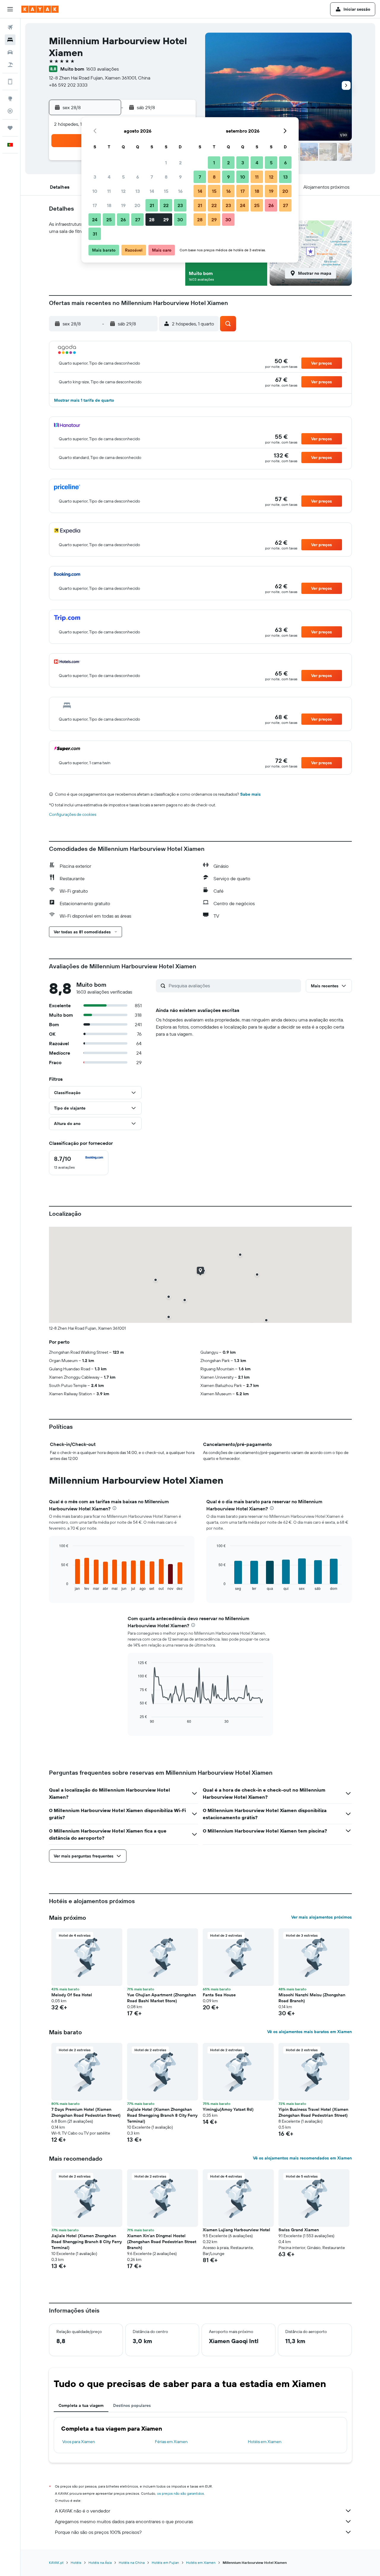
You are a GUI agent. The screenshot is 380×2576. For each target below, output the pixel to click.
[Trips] (10, 128)
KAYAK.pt (56, 2563)
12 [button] (123, 191)
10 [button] (95, 191)
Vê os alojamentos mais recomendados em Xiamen (302, 2158)
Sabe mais (250, 794)
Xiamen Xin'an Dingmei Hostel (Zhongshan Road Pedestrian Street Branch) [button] (162, 2242)
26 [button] (123, 220)
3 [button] (95, 177)
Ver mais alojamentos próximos (322, 1917)
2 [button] (180, 163)
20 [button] (137, 205)
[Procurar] (10, 40)
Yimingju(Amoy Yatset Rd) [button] (228, 2109)
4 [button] (109, 177)
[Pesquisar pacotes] (10, 65)
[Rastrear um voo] (10, 111)
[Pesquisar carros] (10, 52)
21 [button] (152, 205)
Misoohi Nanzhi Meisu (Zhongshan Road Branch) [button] (312, 1998)
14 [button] (152, 191)
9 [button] (180, 177)
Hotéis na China (132, 2563)
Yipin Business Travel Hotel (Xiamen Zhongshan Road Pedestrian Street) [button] (313, 2112)
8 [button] (166, 177)
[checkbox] (79, 1163)
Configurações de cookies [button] (73, 814)
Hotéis (76, 2563)
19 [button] (123, 205)
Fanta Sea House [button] (219, 1995)
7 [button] (152, 177)
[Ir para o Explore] (10, 98)
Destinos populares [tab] (132, 2405)
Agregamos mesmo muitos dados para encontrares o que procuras (124, 2521)
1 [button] (166, 163)
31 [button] (95, 234)
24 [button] (95, 220)
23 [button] (180, 205)
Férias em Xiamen (171, 2442)
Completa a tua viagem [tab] (81, 2405)
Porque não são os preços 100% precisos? (98, 2532)
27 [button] (138, 220)
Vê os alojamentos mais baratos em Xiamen (309, 2032)
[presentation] (114, 1508)
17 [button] (95, 205)
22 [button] (166, 205)
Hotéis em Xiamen (265, 2442)
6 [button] (138, 177)
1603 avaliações (102, 69)
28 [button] (152, 220)
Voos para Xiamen (79, 2442)
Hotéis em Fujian (165, 2563)
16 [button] (180, 191)
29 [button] (166, 220)
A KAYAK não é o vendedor (83, 2511)
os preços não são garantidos (180, 2493)
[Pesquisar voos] (10, 27)
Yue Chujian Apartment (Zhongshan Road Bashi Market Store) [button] (161, 1998)
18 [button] (109, 205)
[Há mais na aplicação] (10, 82)
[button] (10, 9)
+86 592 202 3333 (68, 85)
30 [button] (180, 220)
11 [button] (109, 191)
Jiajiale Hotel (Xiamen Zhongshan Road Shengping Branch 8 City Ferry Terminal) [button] (162, 2115)
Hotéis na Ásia (100, 2563)
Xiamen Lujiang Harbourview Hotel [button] (236, 2230)
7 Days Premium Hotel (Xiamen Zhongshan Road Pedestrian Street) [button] (86, 2112)
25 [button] (109, 220)
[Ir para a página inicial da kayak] (40, 9)
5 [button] (123, 177)
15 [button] (166, 191)
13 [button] (138, 191)
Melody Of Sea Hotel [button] (72, 1995)
